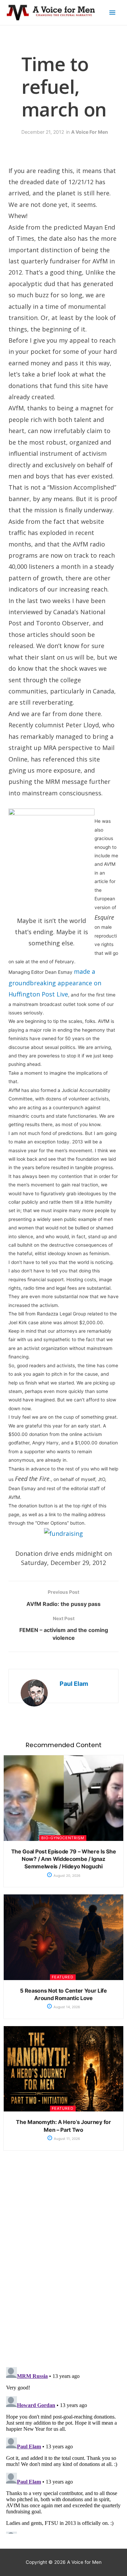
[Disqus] (63, 2264)
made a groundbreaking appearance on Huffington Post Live (55, 983)
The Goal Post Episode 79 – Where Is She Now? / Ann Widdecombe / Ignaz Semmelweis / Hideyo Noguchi (64, 1859)
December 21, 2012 (43, 132)
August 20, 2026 (66, 1875)
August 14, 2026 (66, 2007)
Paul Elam (74, 1684)
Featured (63, 1977)
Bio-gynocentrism (63, 1838)
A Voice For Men (90, 132)
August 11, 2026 (66, 2139)
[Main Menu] (112, 13)
